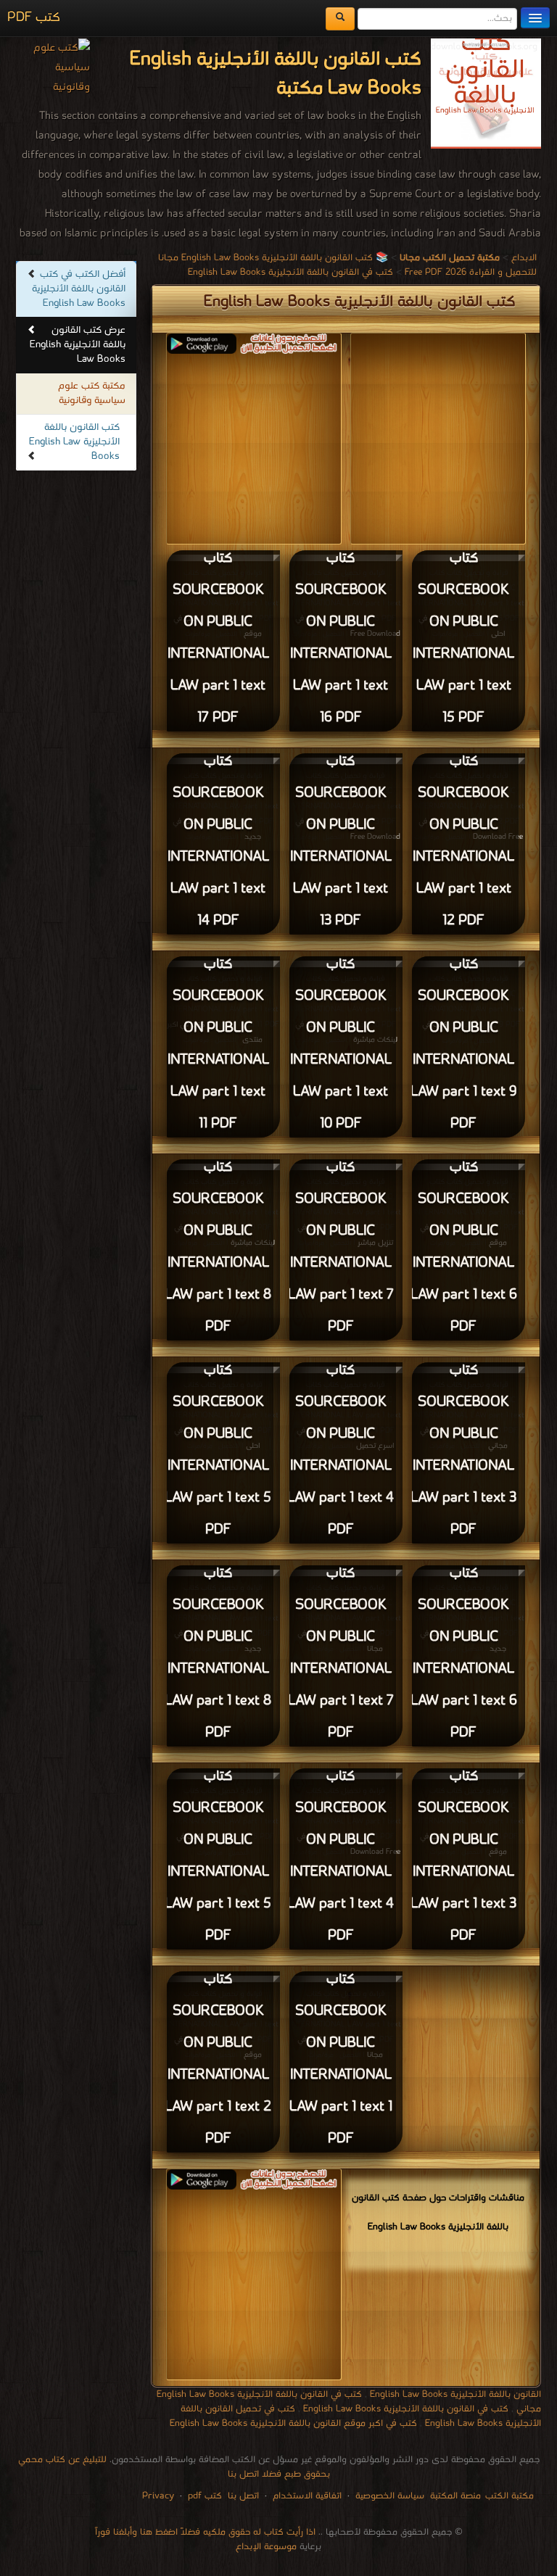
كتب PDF (34, 18)
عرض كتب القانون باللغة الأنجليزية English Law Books (78, 345)
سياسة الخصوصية (390, 2496)
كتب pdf (205, 2496)
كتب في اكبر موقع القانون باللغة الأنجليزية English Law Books (293, 2423)
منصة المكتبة (455, 2496)
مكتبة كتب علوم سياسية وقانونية (92, 393)
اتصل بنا (242, 2496)
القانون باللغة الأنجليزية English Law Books (455, 2394)
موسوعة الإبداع (266, 2547)
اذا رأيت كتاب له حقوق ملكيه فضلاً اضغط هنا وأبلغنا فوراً (205, 2532)
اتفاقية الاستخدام (306, 2496)
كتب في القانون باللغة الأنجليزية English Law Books (290, 272)
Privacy (158, 2496)
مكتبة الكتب (509, 2496)
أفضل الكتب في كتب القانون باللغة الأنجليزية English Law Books (79, 289)
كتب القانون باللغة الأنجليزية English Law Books (74, 442)
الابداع (524, 258)
